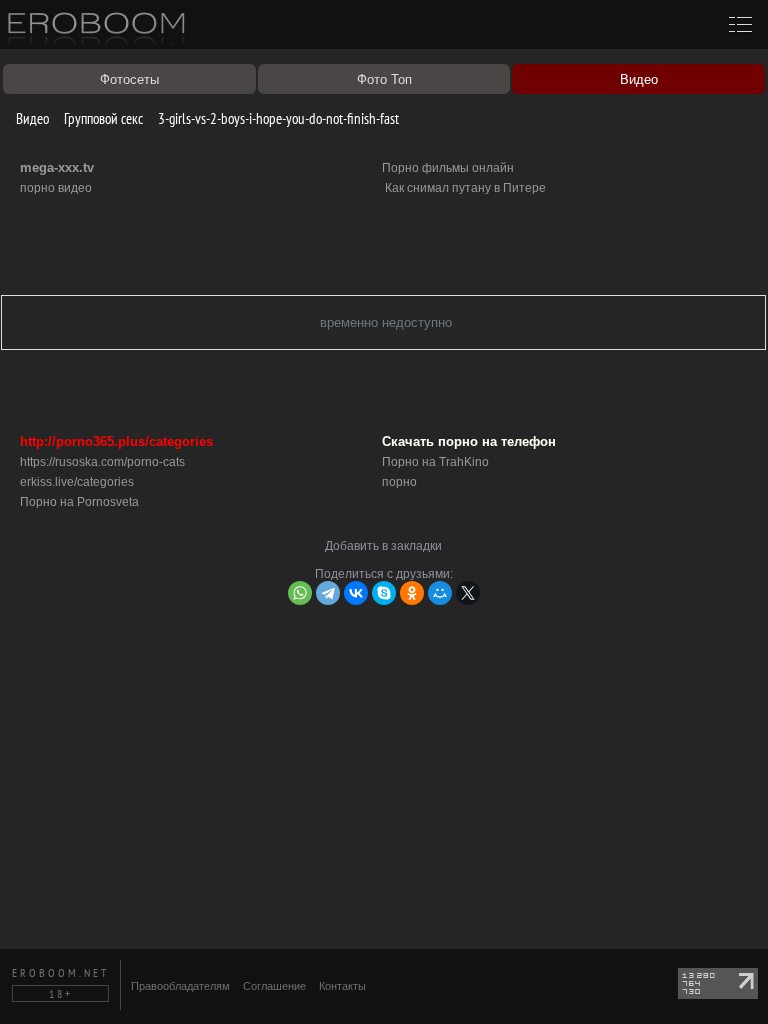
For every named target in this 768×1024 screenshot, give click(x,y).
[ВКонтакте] (356, 593)
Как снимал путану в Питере (465, 188)
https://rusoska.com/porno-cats (102, 462)
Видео (31, 118)
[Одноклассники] (412, 593)
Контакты (342, 986)
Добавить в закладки (383, 546)
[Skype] (384, 593)
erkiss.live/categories (77, 482)
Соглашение (274, 986)
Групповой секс (102, 118)
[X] (468, 593)
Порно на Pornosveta (79, 502)
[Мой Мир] (440, 593)
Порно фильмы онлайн (448, 168)
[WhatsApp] (300, 593)
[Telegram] (328, 593)
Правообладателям (180, 986)
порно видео (56, 188)
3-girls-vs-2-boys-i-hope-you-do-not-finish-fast (277, 118)
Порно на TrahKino (435, 462)
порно (399, 482)
